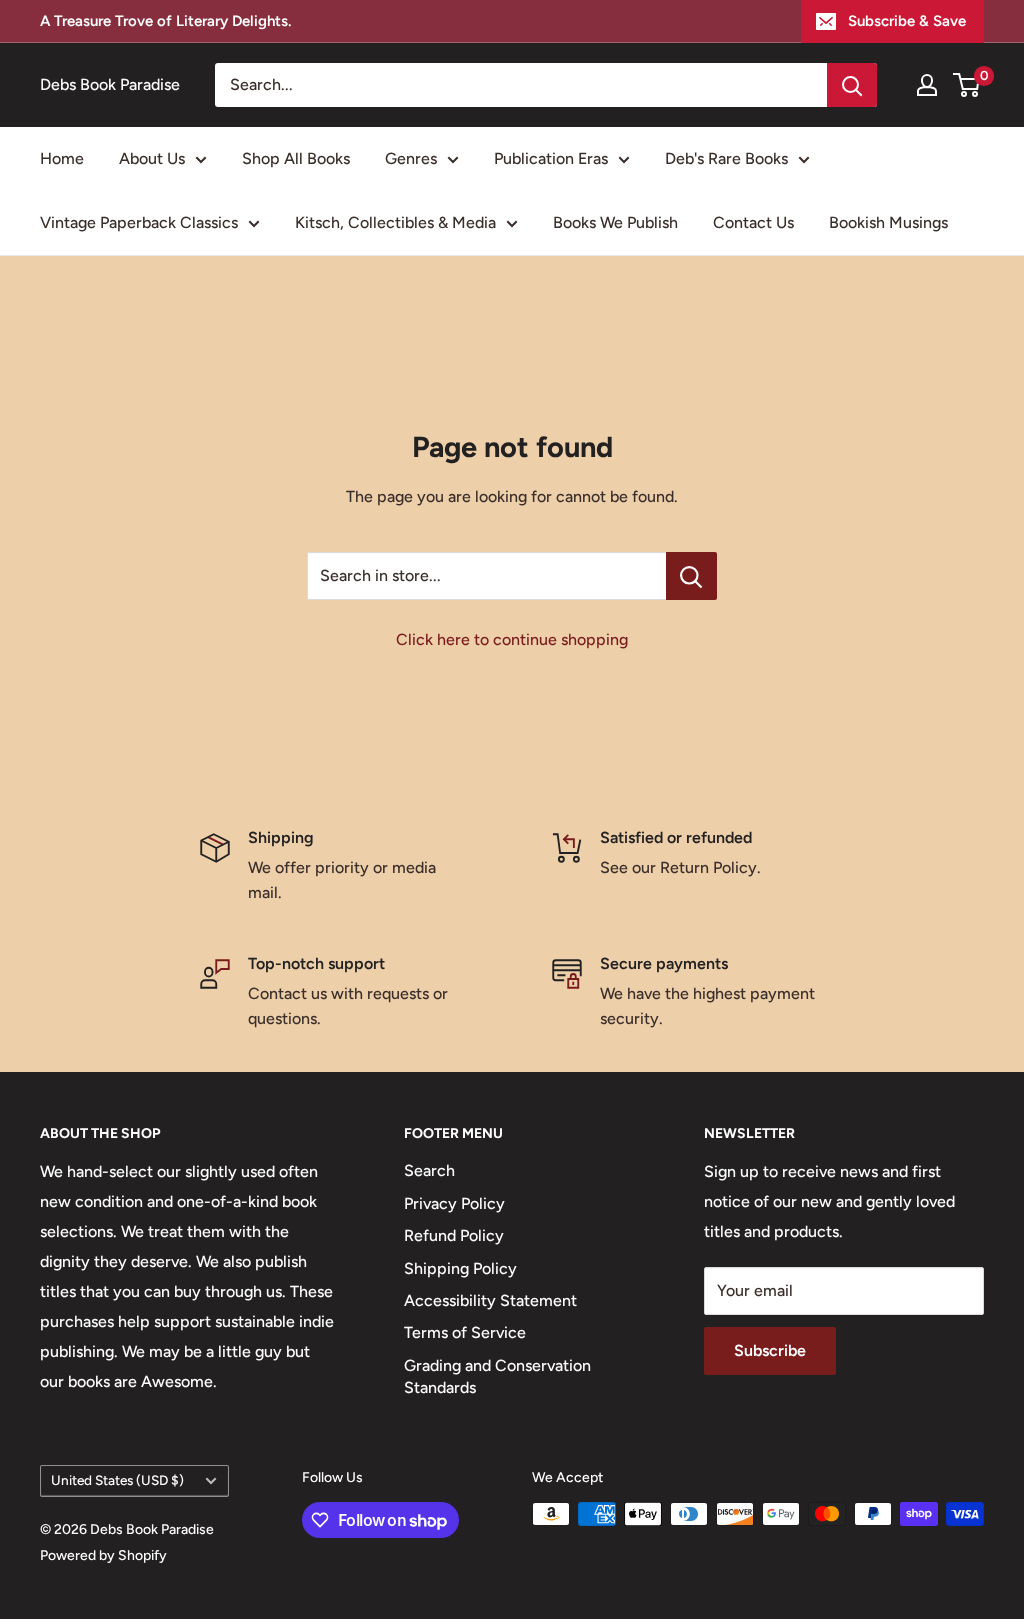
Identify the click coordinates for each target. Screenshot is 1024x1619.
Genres (411, 158)
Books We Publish (615, 222)
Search (429, 1170)
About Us (152, 158)
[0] (967, 85)
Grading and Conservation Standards (497, 1376)
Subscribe (770, 1350)
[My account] (927, 85)
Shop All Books (296, 158)
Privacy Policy (454, 1203)
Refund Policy (454, 1235)
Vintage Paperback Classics (139, 222)
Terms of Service (465, 1332)
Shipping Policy (460, 1268)
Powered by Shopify (103, 1555)
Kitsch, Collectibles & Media (395, 222)
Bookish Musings (888, 222)
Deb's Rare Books (726, 158)
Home (62, 158)
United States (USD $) (117, 1480)
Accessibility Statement (490, 1300)
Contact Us (753, 222)
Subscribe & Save (907, 21)
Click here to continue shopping (512, 639)
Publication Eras (551, 158)
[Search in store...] (691, 576)
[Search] (852, 85)
